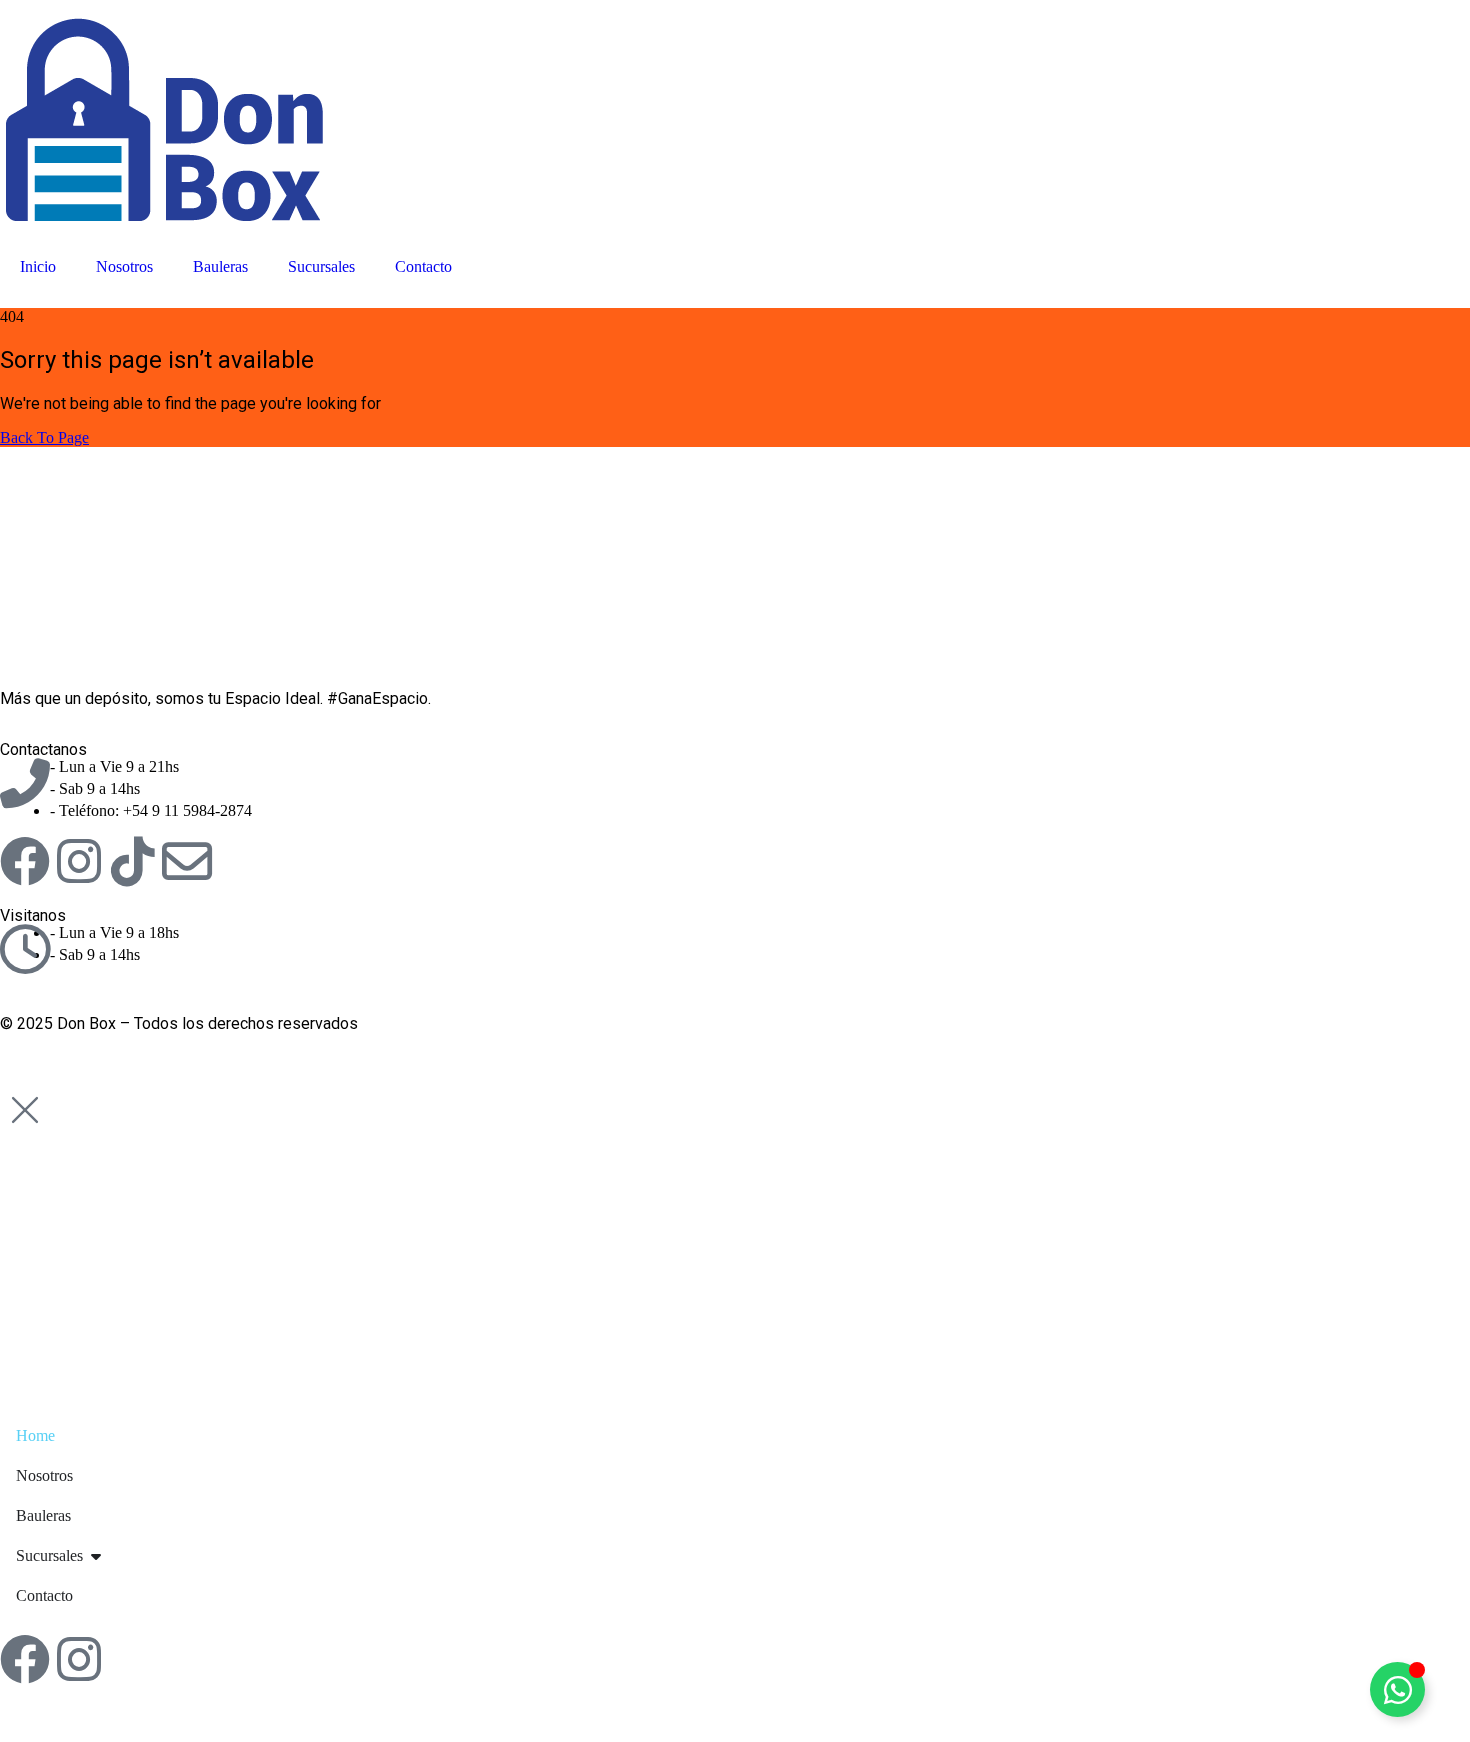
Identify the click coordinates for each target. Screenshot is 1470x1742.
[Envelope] (187, 861)
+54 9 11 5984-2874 (187, 810)
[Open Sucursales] (96, 1556)
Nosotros (124, 266)
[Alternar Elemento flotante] (1397, 1689)
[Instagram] (79, 861)
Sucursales (321, 266)
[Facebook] (25, 861)
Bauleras (220, 266)
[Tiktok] (133, 861)
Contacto (423, 266)
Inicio (38, 266)
